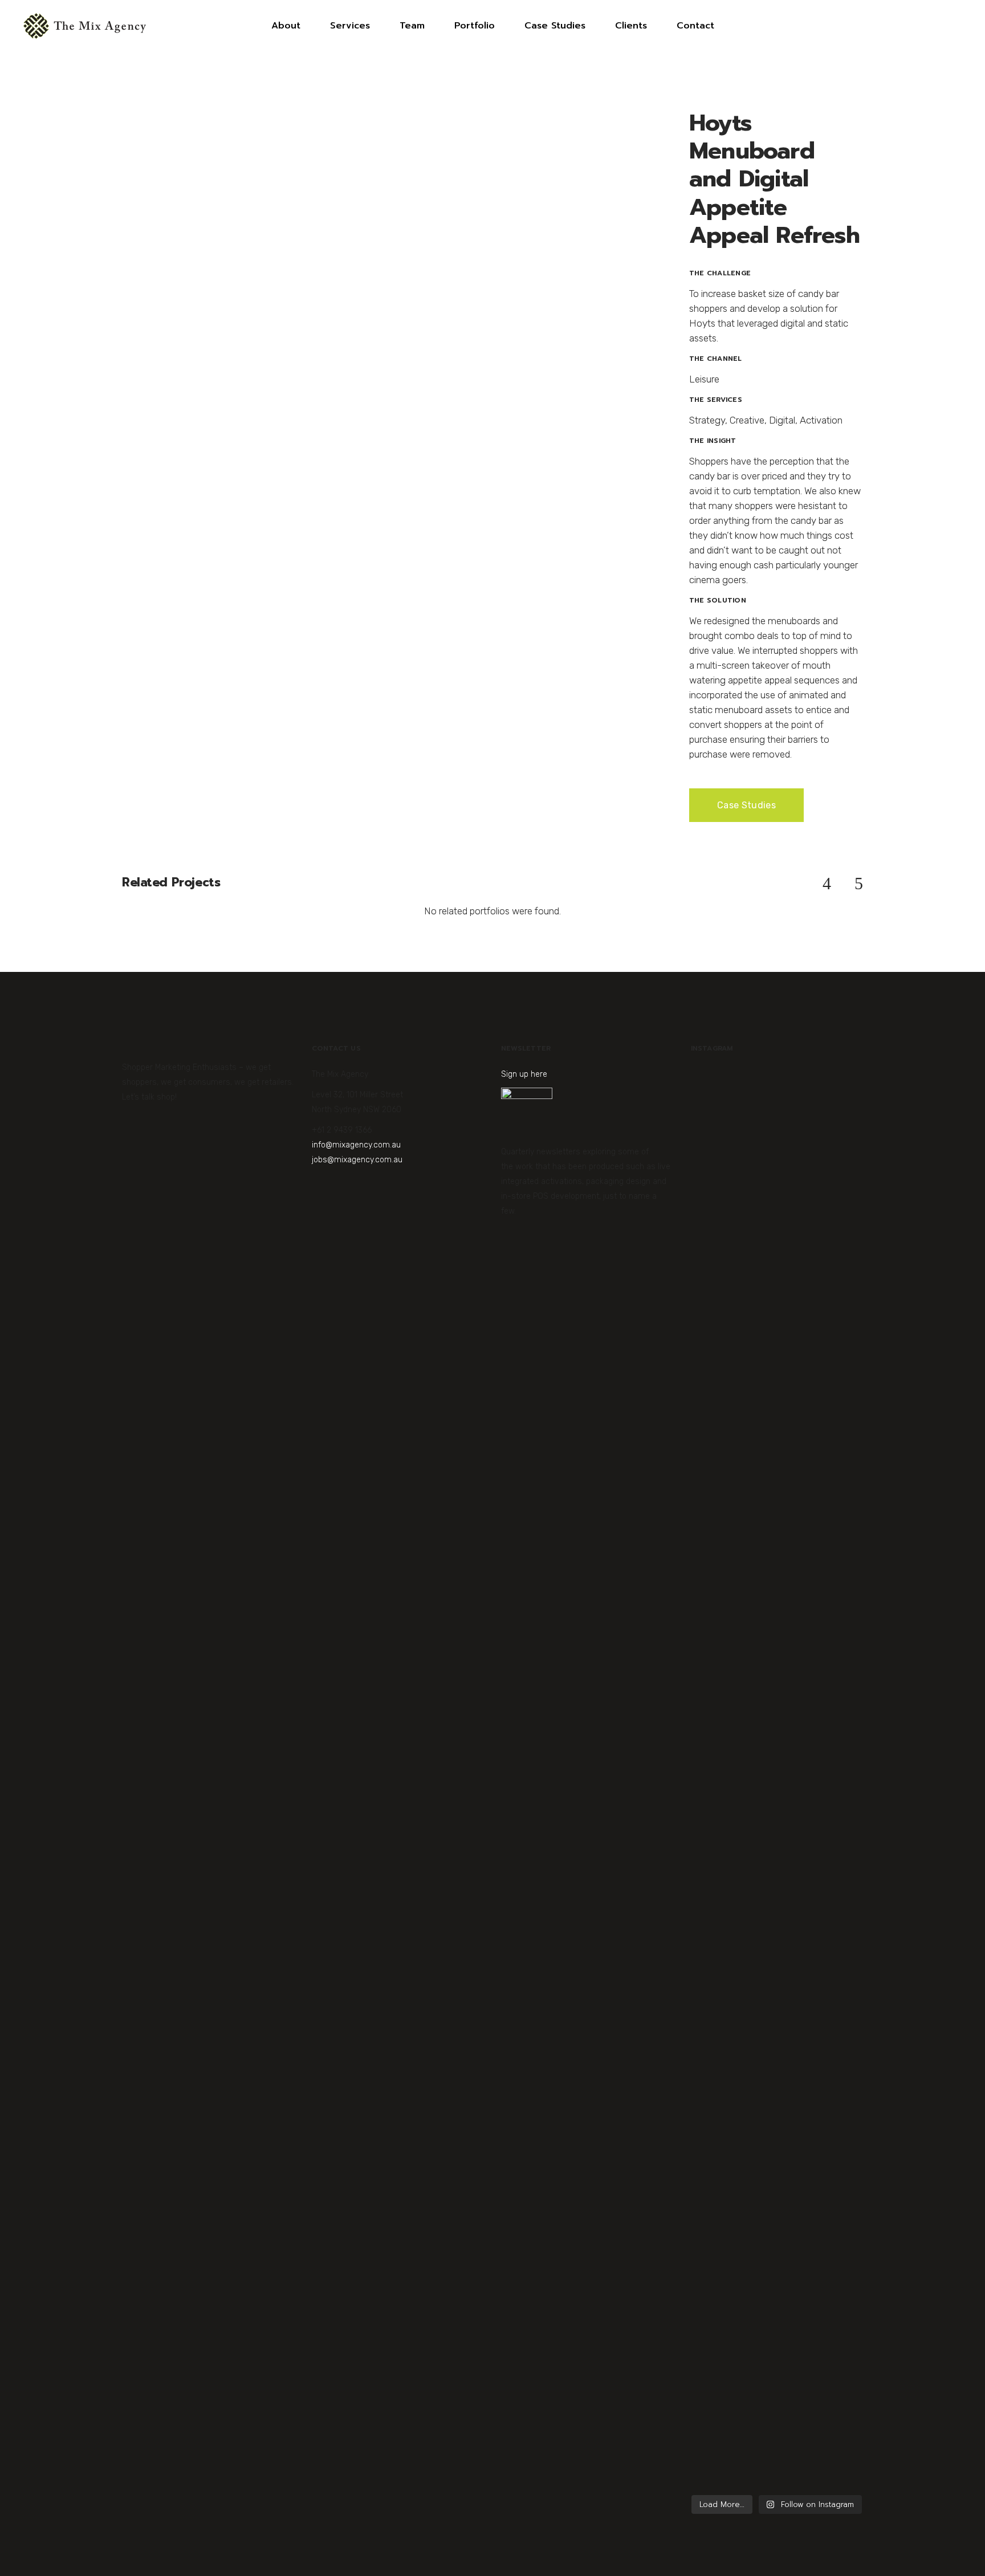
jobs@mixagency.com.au (357, 1160)
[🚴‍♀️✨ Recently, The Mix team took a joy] (777, 1415)
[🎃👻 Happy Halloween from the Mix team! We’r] (719, 1371)
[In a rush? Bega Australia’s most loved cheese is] (835, 1400)
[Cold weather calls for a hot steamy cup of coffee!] (835, 2122)
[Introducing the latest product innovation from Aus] (777, 2008)
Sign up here (524, 1074)
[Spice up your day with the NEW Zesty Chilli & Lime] (719, 2107)
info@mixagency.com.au (356, 1145)
